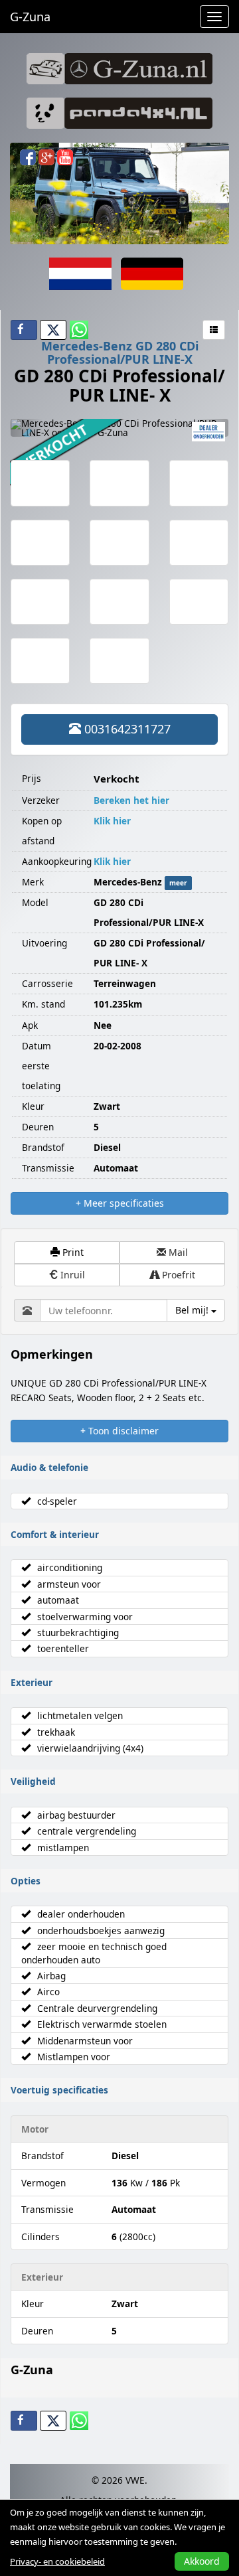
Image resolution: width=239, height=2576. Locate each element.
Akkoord (202, 2561)
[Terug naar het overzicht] (214, 330)
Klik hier (112, 821)
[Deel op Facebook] (24, 330)
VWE (135, 2480)
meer (178, 883)
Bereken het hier (131, 800)
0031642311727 (126, 729)
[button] (27, 428)
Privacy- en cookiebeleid (57, 2561)
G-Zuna (30, 17)
